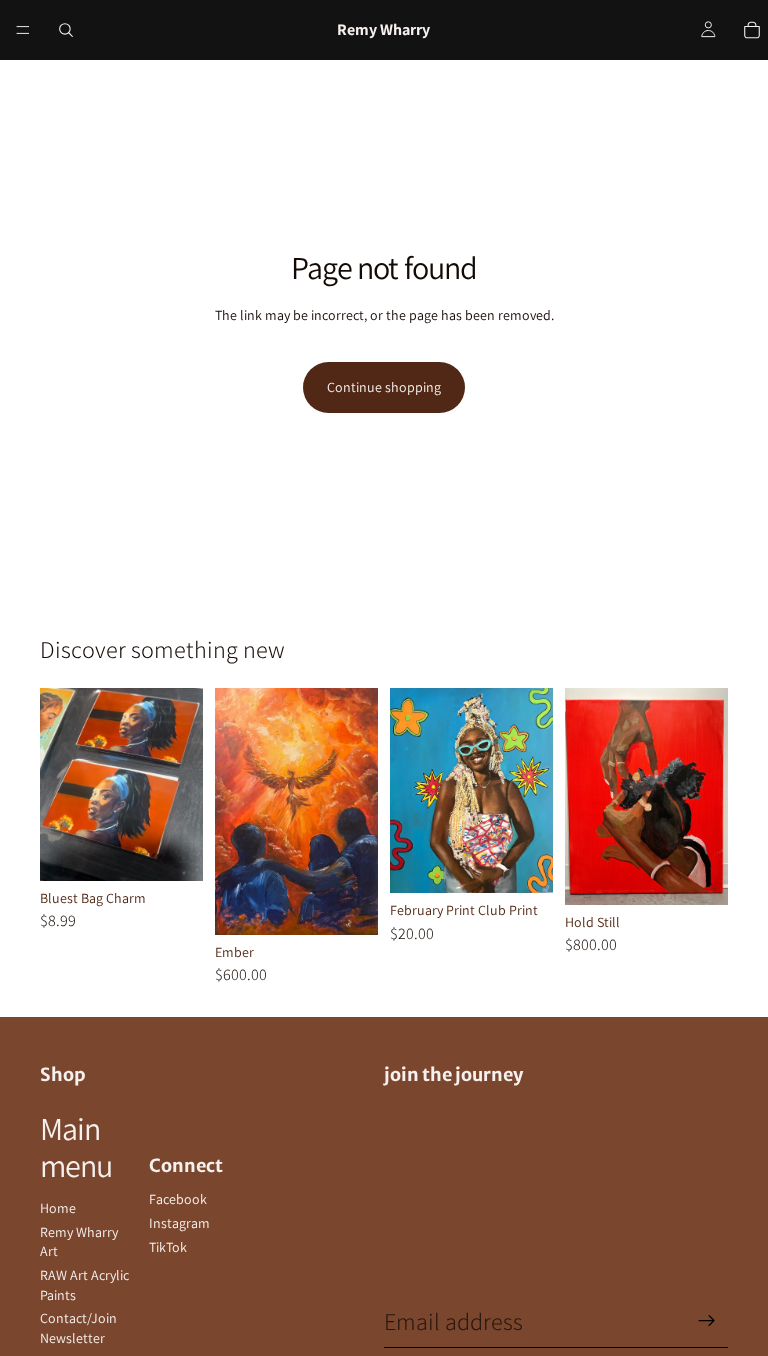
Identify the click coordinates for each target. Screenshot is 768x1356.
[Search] (66, 30)
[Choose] (172, 850)
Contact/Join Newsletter (78, 1328)
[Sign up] (707, 1321)
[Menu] (23, 30)
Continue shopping (384, 387)
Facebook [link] (178, 1199)
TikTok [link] (168, 1247)
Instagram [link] (179, 1223)
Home (58, 1208)
